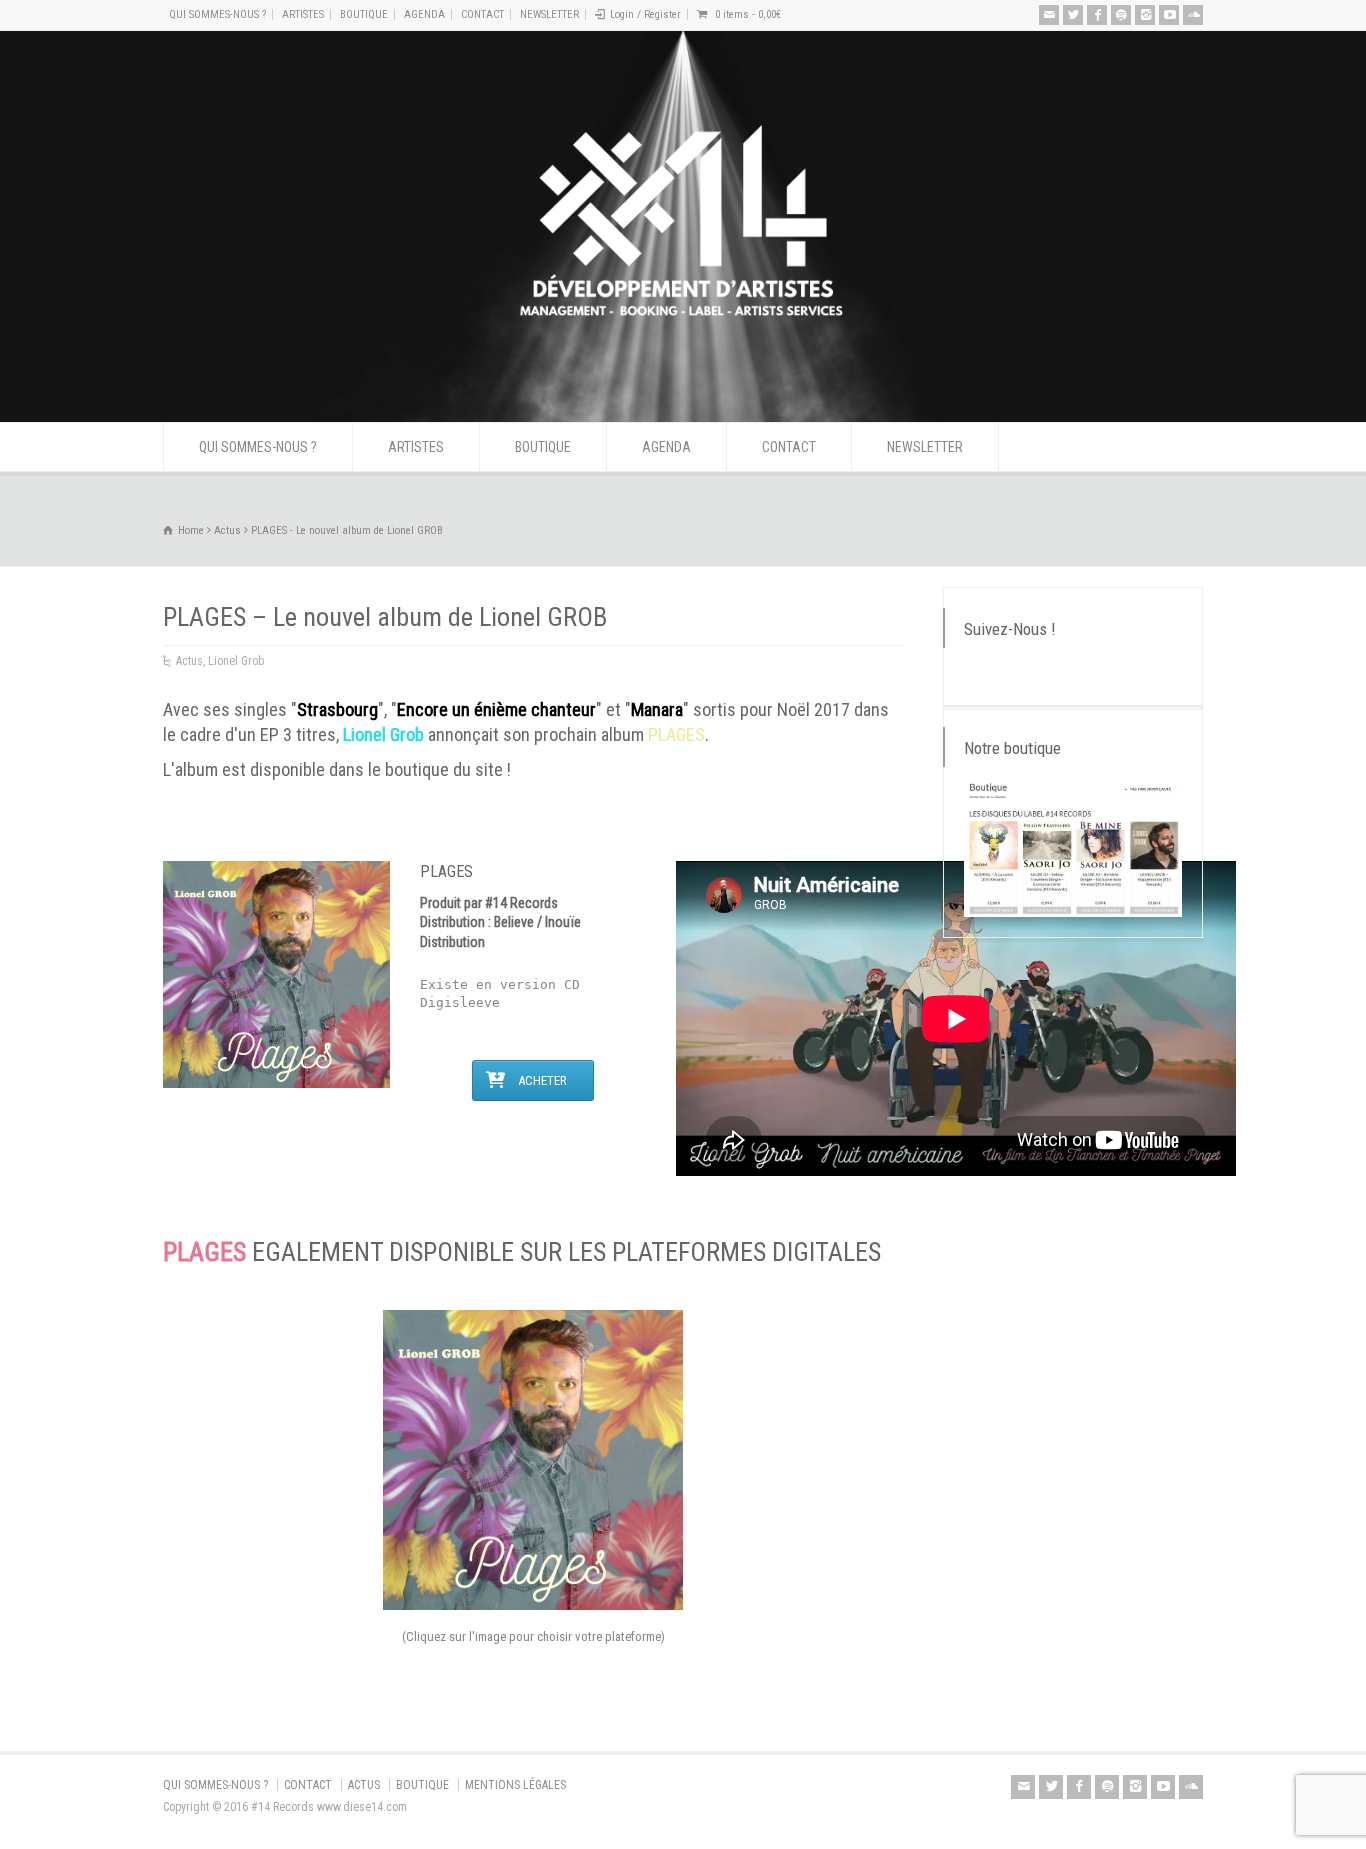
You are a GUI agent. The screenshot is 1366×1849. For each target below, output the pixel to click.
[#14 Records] (682, 384)
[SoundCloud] (1193, 15)
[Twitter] (1073, 15)
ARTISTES (303, 14)
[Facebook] (1097, 15)
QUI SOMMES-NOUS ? (217, 14)
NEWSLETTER (549, 14)
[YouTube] (1169, 15)
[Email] (1049, 15)
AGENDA (424, 14)
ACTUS (364, 1785)
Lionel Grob (236, 661)
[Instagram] (1145, 15)
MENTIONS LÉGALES (515, 1785)
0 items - (748, 14)
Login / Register (645, 14)
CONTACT (482, 14)
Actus (189, 661)
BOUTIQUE (364, 14)
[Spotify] (1121, 15)
